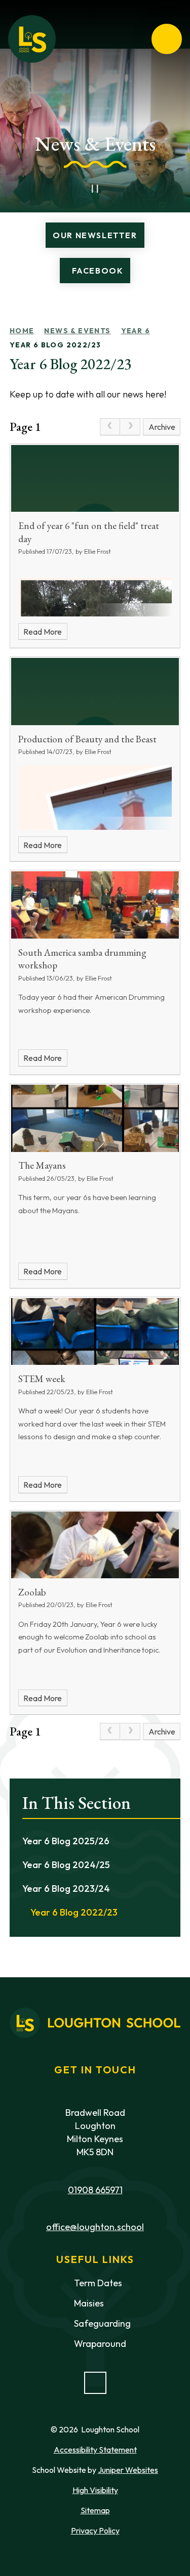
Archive (162, 427)
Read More (43, 632)
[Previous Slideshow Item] (73, 189)
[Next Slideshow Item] (118, 189)
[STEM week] (95, 1332)
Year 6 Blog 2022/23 (55, 345)
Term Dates (98, 2283)
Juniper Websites (128, 2470)
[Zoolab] (95, 1545)
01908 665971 (95, 2190)
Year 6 (136, 331)
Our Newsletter (95, 235)
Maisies (89, 2303)
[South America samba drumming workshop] (95, 905)
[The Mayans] (95, 1118)
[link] (110, 427)
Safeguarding (102, 2323)
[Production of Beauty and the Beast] (95, 692)
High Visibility (95, 2490)
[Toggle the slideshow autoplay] (95, 189)
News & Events (77, 331)
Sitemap (95, 2510)
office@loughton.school (95, 2227)
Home (22, 331)
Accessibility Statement (95, 2450)
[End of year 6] (95, 479)
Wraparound (100, 2344)
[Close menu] (167, 39)
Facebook (98, 271)
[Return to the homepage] (32, 39)
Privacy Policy (95, 2530)
